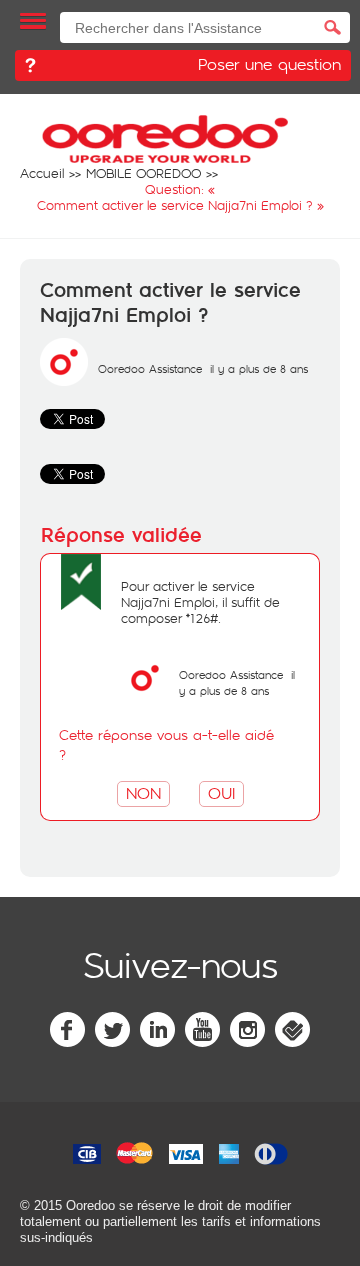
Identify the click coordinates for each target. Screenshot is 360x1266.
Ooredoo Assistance (150, 368)
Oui (221, 792)
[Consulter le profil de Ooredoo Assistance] (64, 381)
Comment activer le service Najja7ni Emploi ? (170, 303)
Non (143, 792)
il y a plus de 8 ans (237, 682)
